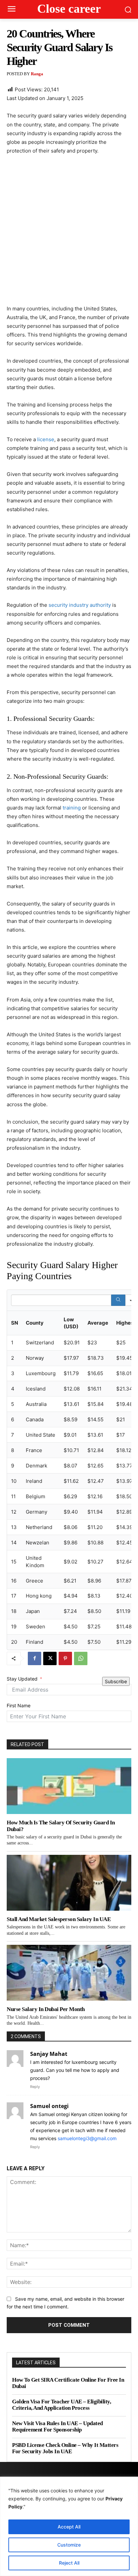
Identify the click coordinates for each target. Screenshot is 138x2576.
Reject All (69, 2563)
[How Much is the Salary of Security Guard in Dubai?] (69, 1786)
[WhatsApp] (81, 1658)
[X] (50, 1658)
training (72, 808)
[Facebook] (34, 1658)
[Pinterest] (65, 1658)
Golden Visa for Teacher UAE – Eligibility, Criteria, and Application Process (61, 2405)
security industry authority (80, 605)
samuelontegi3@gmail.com (87, 2138)
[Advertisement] (69, 233)
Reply (35, 2087)
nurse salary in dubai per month (46, 2009)
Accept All (69, 2527)
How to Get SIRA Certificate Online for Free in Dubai (68, 2383)
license (46, 439)
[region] (69, 2526)
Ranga (37, 74)
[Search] (118, 1300)
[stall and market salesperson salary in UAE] (69, 1883)
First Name (19, 1705)
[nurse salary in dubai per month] (69, 1973)
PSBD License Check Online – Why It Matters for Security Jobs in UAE (65, 2448)
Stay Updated (22, 1679)
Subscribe (116, 1681)
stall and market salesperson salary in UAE (59, 1919)
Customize (69, 2545)
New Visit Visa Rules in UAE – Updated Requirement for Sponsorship (57, 2427)
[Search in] (131, 1300)
